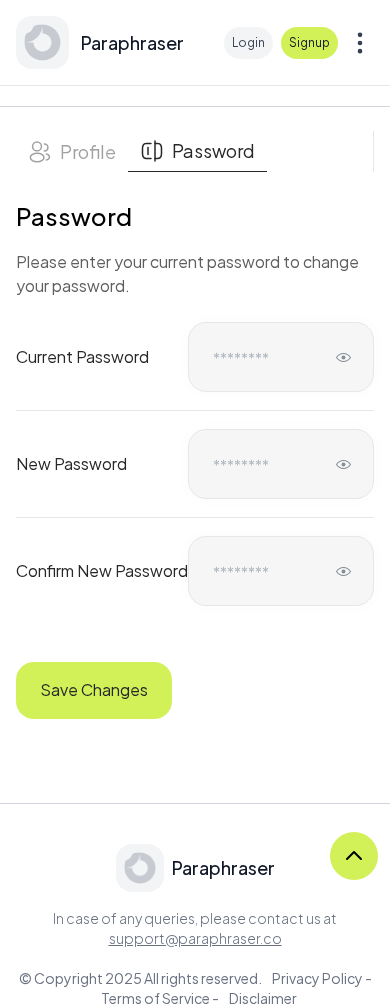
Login (248, 42)
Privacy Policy (317, 978)
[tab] (72, 151)
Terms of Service (155, 998)
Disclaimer (263, 998)
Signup (309, 42)
